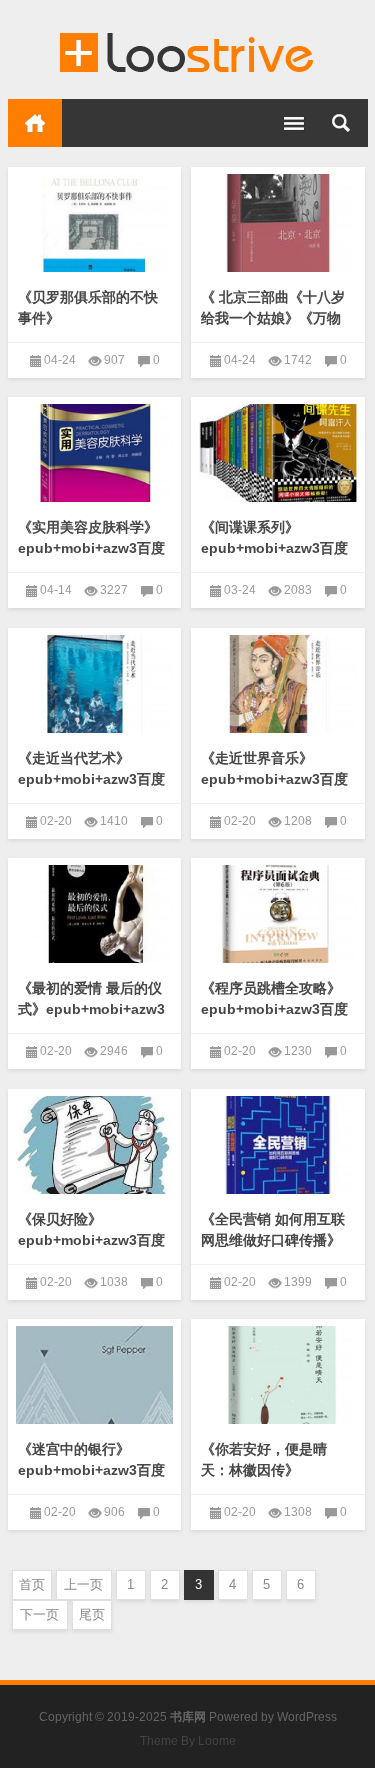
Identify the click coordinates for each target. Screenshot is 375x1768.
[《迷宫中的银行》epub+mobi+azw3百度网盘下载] (95, 1375)
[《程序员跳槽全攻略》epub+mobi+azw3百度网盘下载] (278, 914)
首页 (35, 123)
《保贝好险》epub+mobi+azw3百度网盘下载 (91, 1240)
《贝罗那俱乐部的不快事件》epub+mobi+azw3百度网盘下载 (91, 328)
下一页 (39, 1614)
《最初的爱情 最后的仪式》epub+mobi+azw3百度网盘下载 (91, 1009)
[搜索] (341, 123)
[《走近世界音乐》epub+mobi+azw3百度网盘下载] (278, 684)
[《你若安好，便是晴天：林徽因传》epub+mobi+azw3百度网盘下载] (278, 1375)
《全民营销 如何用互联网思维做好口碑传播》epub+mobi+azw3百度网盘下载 (274, 1250)
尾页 (92, 1614)
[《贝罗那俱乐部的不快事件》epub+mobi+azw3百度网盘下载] (95, 223)
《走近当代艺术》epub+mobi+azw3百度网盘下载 (91, 779)
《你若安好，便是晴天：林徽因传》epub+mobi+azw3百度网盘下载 (274, 1480)
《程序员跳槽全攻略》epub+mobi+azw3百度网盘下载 (274, 1009)
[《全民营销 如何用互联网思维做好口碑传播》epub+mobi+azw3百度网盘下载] (278, 1145)
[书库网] (188, 50)
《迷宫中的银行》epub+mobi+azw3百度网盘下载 (91, 1470)
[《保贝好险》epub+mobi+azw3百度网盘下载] (95, 1145)
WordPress (307, 1717)
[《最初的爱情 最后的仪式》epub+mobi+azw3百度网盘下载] (95, 914)
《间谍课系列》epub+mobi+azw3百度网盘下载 (274, 548)
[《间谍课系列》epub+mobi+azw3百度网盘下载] (278, 453)
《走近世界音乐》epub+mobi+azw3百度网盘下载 (274, 779)
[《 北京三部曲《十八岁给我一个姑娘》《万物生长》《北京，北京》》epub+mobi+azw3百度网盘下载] (278, 223)
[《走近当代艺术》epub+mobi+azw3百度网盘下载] (95, 684)
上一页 (83, 1584)
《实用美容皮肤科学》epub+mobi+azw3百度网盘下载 (91, 548)
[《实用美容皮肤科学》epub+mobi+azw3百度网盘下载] (95, 453)
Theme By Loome (188, 1741)
